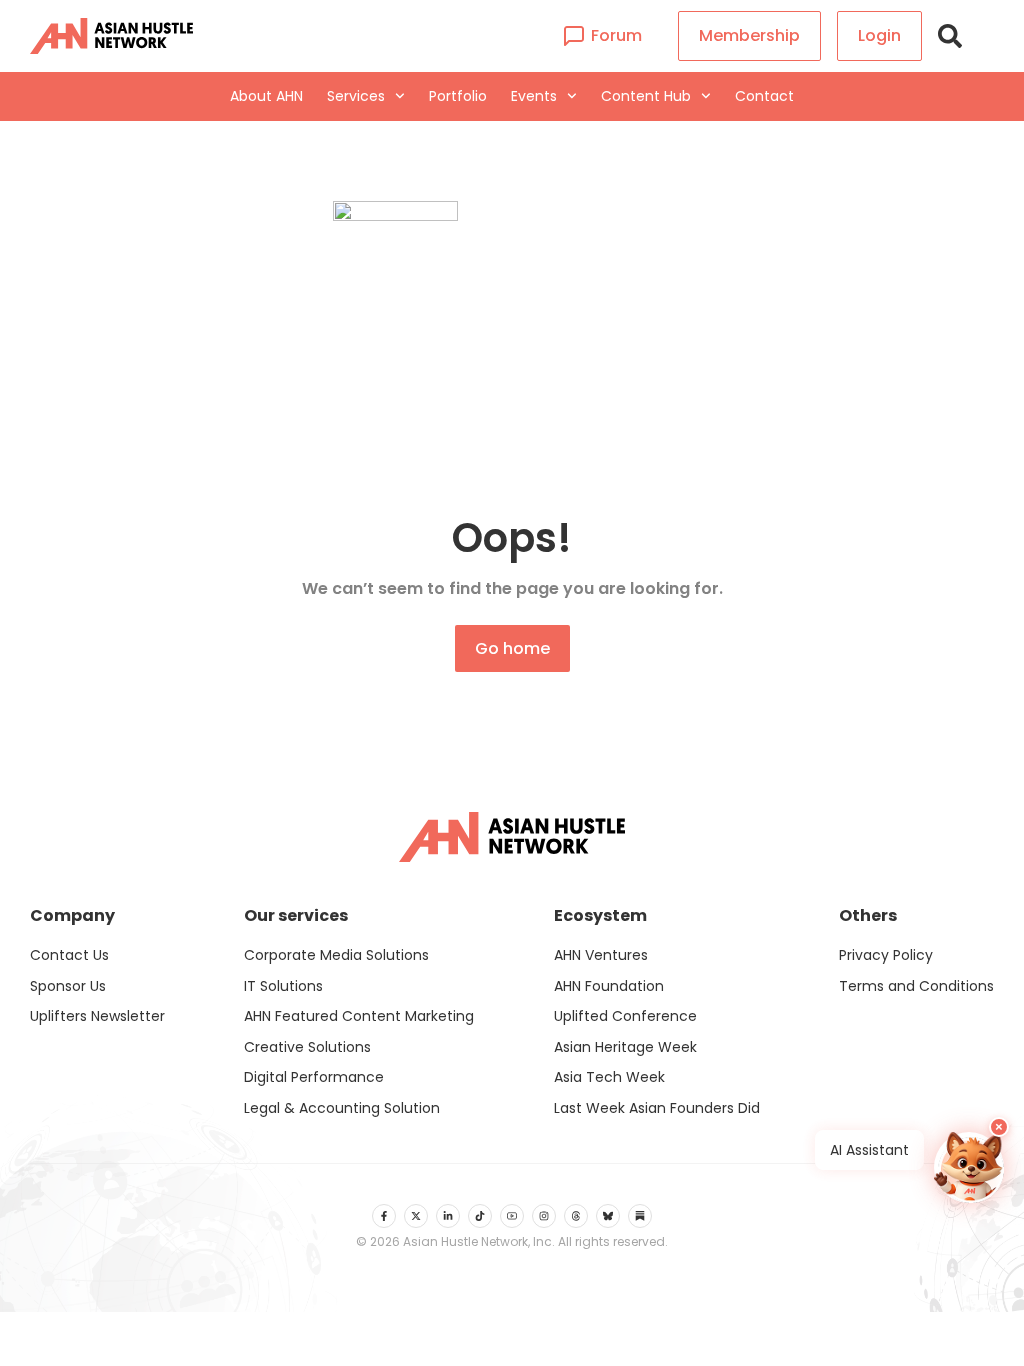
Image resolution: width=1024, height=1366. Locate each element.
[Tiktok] (480, 1216)
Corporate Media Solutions (336, 955)
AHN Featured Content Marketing (359, 1016)
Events (534, 96)
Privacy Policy (886, 955)
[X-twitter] (416, 1216)
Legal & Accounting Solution (342, 1108)
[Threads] (576, 1216)
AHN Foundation (609, 986)
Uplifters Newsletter (97, 1016)
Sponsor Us (68, 986)
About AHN (266, 96)
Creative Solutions (307, 1047)
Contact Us (69, 955)
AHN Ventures (601, 955)
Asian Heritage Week (625, 1047)
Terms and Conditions (916, 986)
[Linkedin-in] (448, 1216)
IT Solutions (283, 986)
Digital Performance (314, 1077)
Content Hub (646, 96)
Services (356, 96)
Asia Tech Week (609, 1077)
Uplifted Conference (625, 1016)
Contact (764, 96)
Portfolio (458, 96)
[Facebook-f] (384, 1216)
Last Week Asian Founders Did (657, 1108)
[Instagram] (544, 1216)
